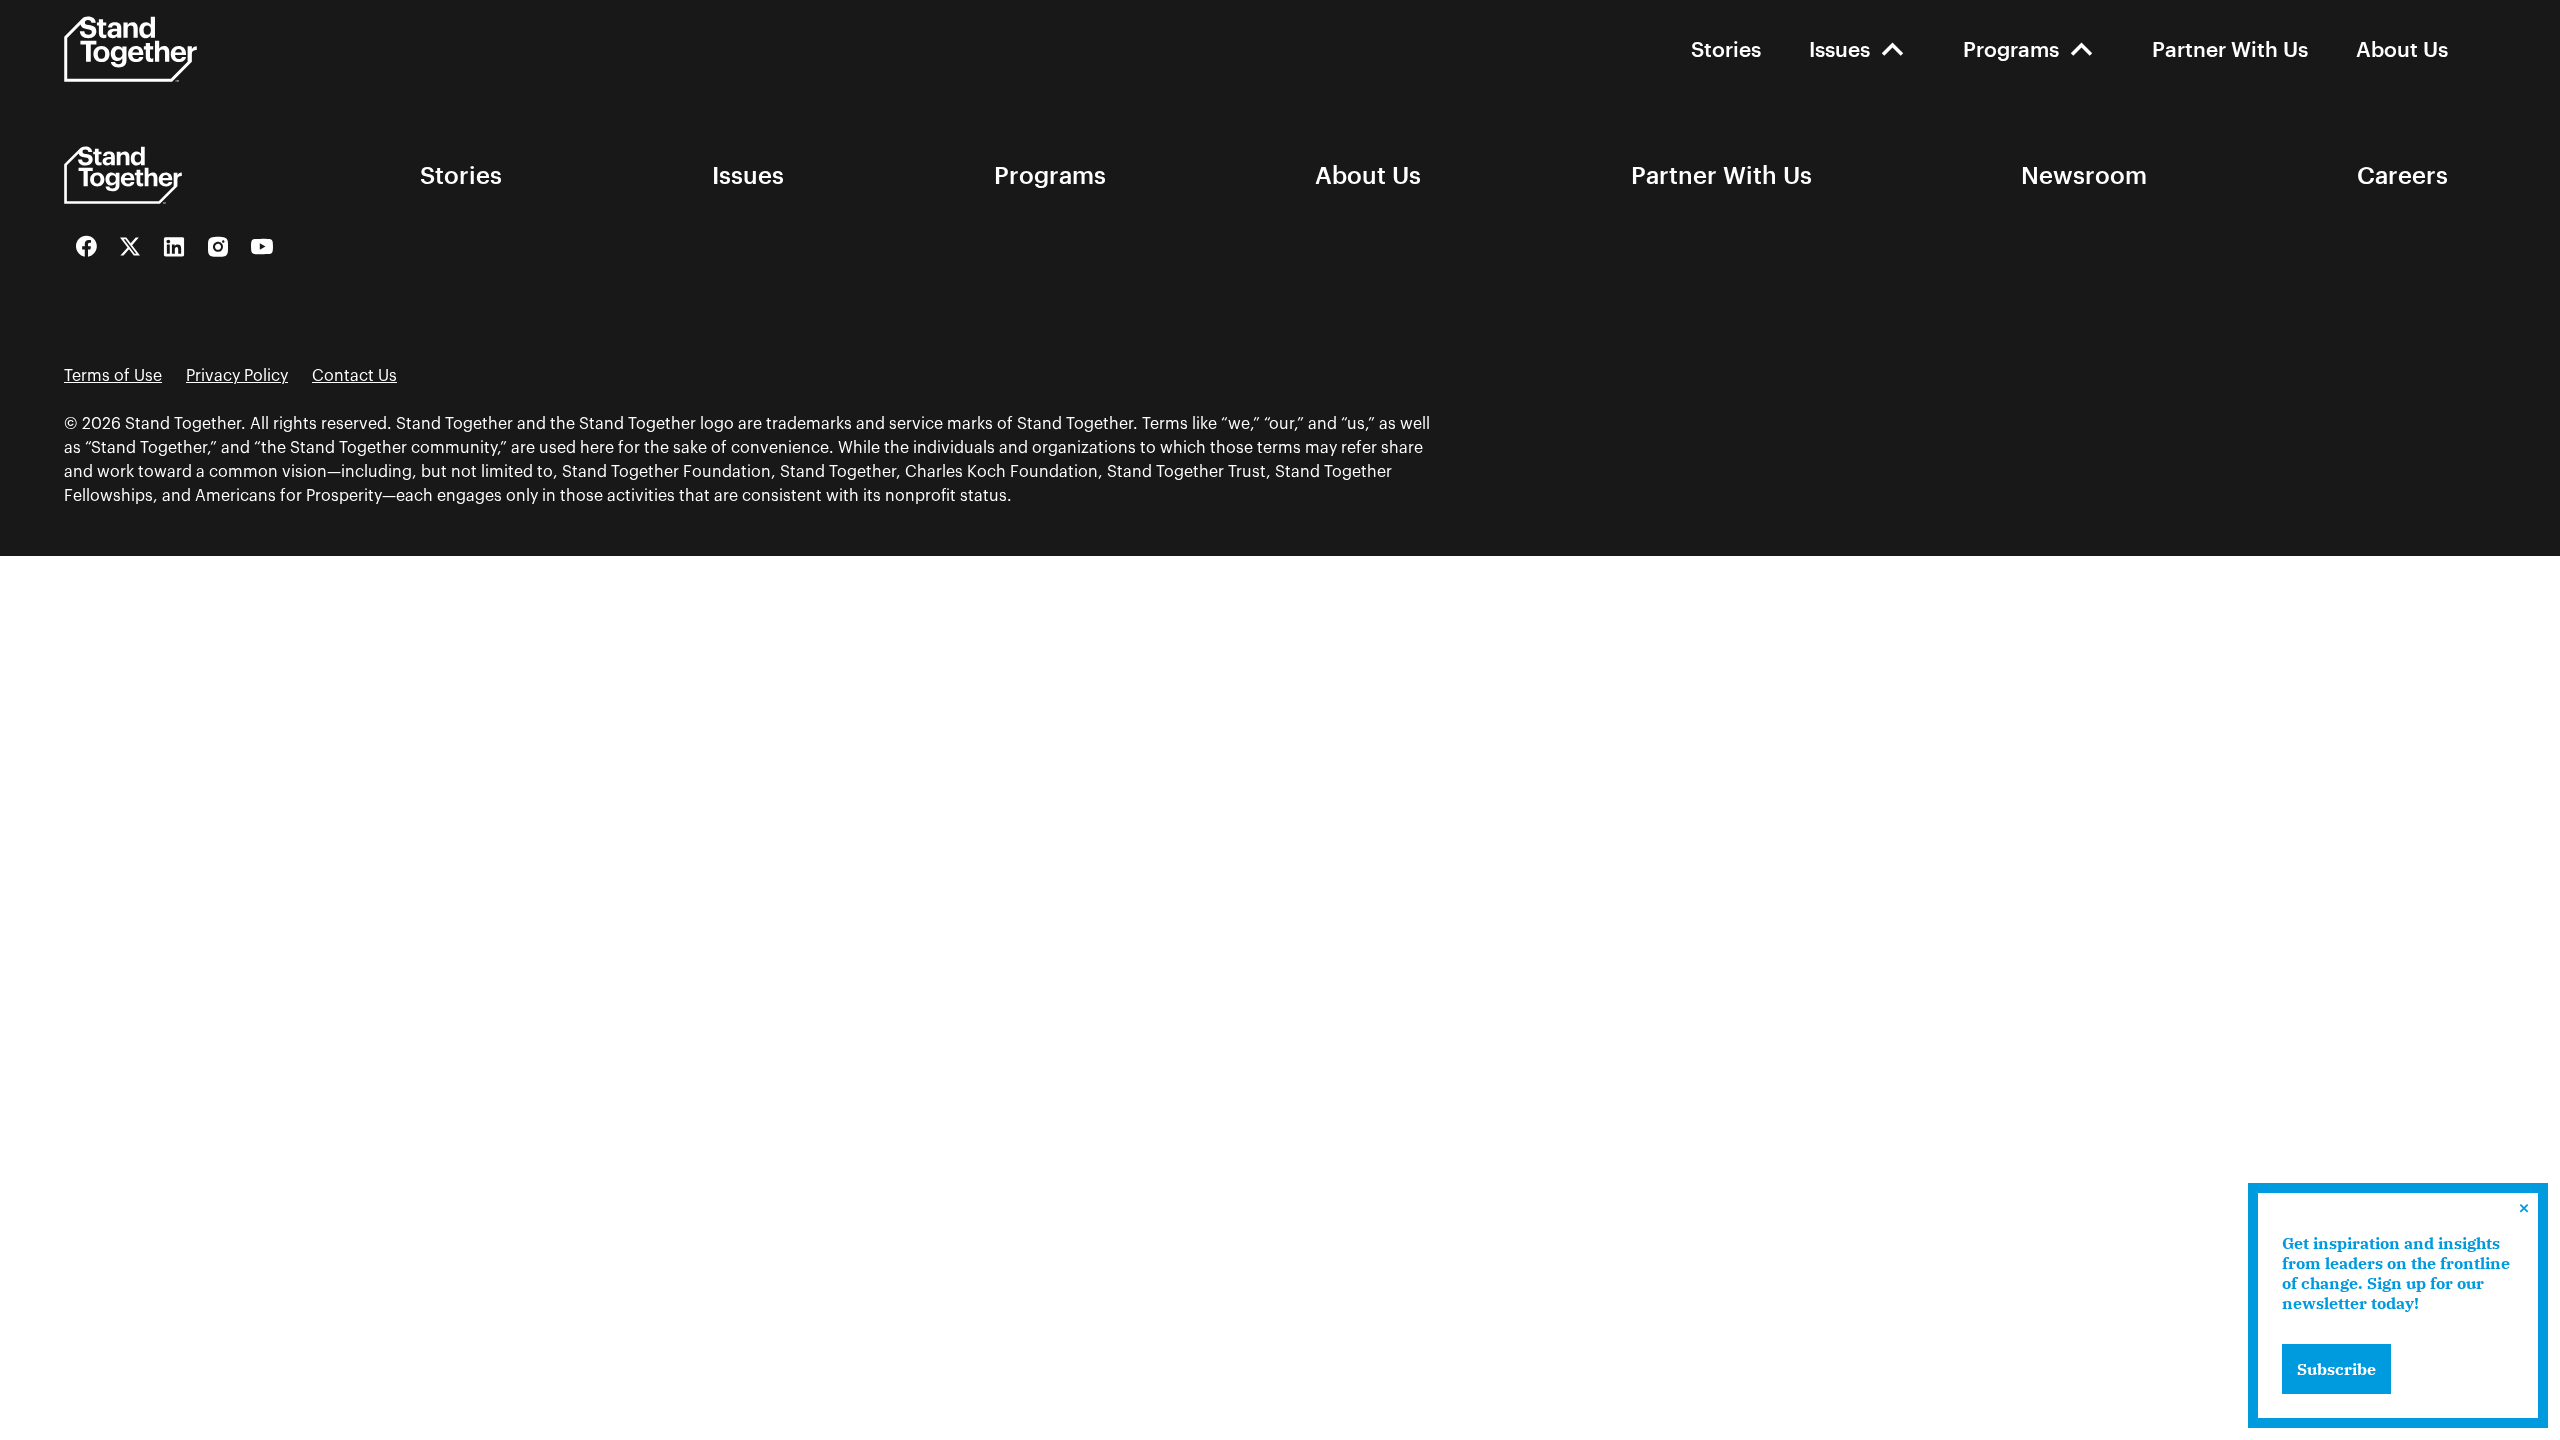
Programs (2011, 48)
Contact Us (354, 376)
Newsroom (2084, 175)
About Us (2402, 48)
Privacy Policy (237, 376)
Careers (2402, 175)
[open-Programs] (2081, 48)
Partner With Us (2230, 48)
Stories (1726, 48)
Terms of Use (113, 376)
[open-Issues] (1892, 48)
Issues (1839, 48)
